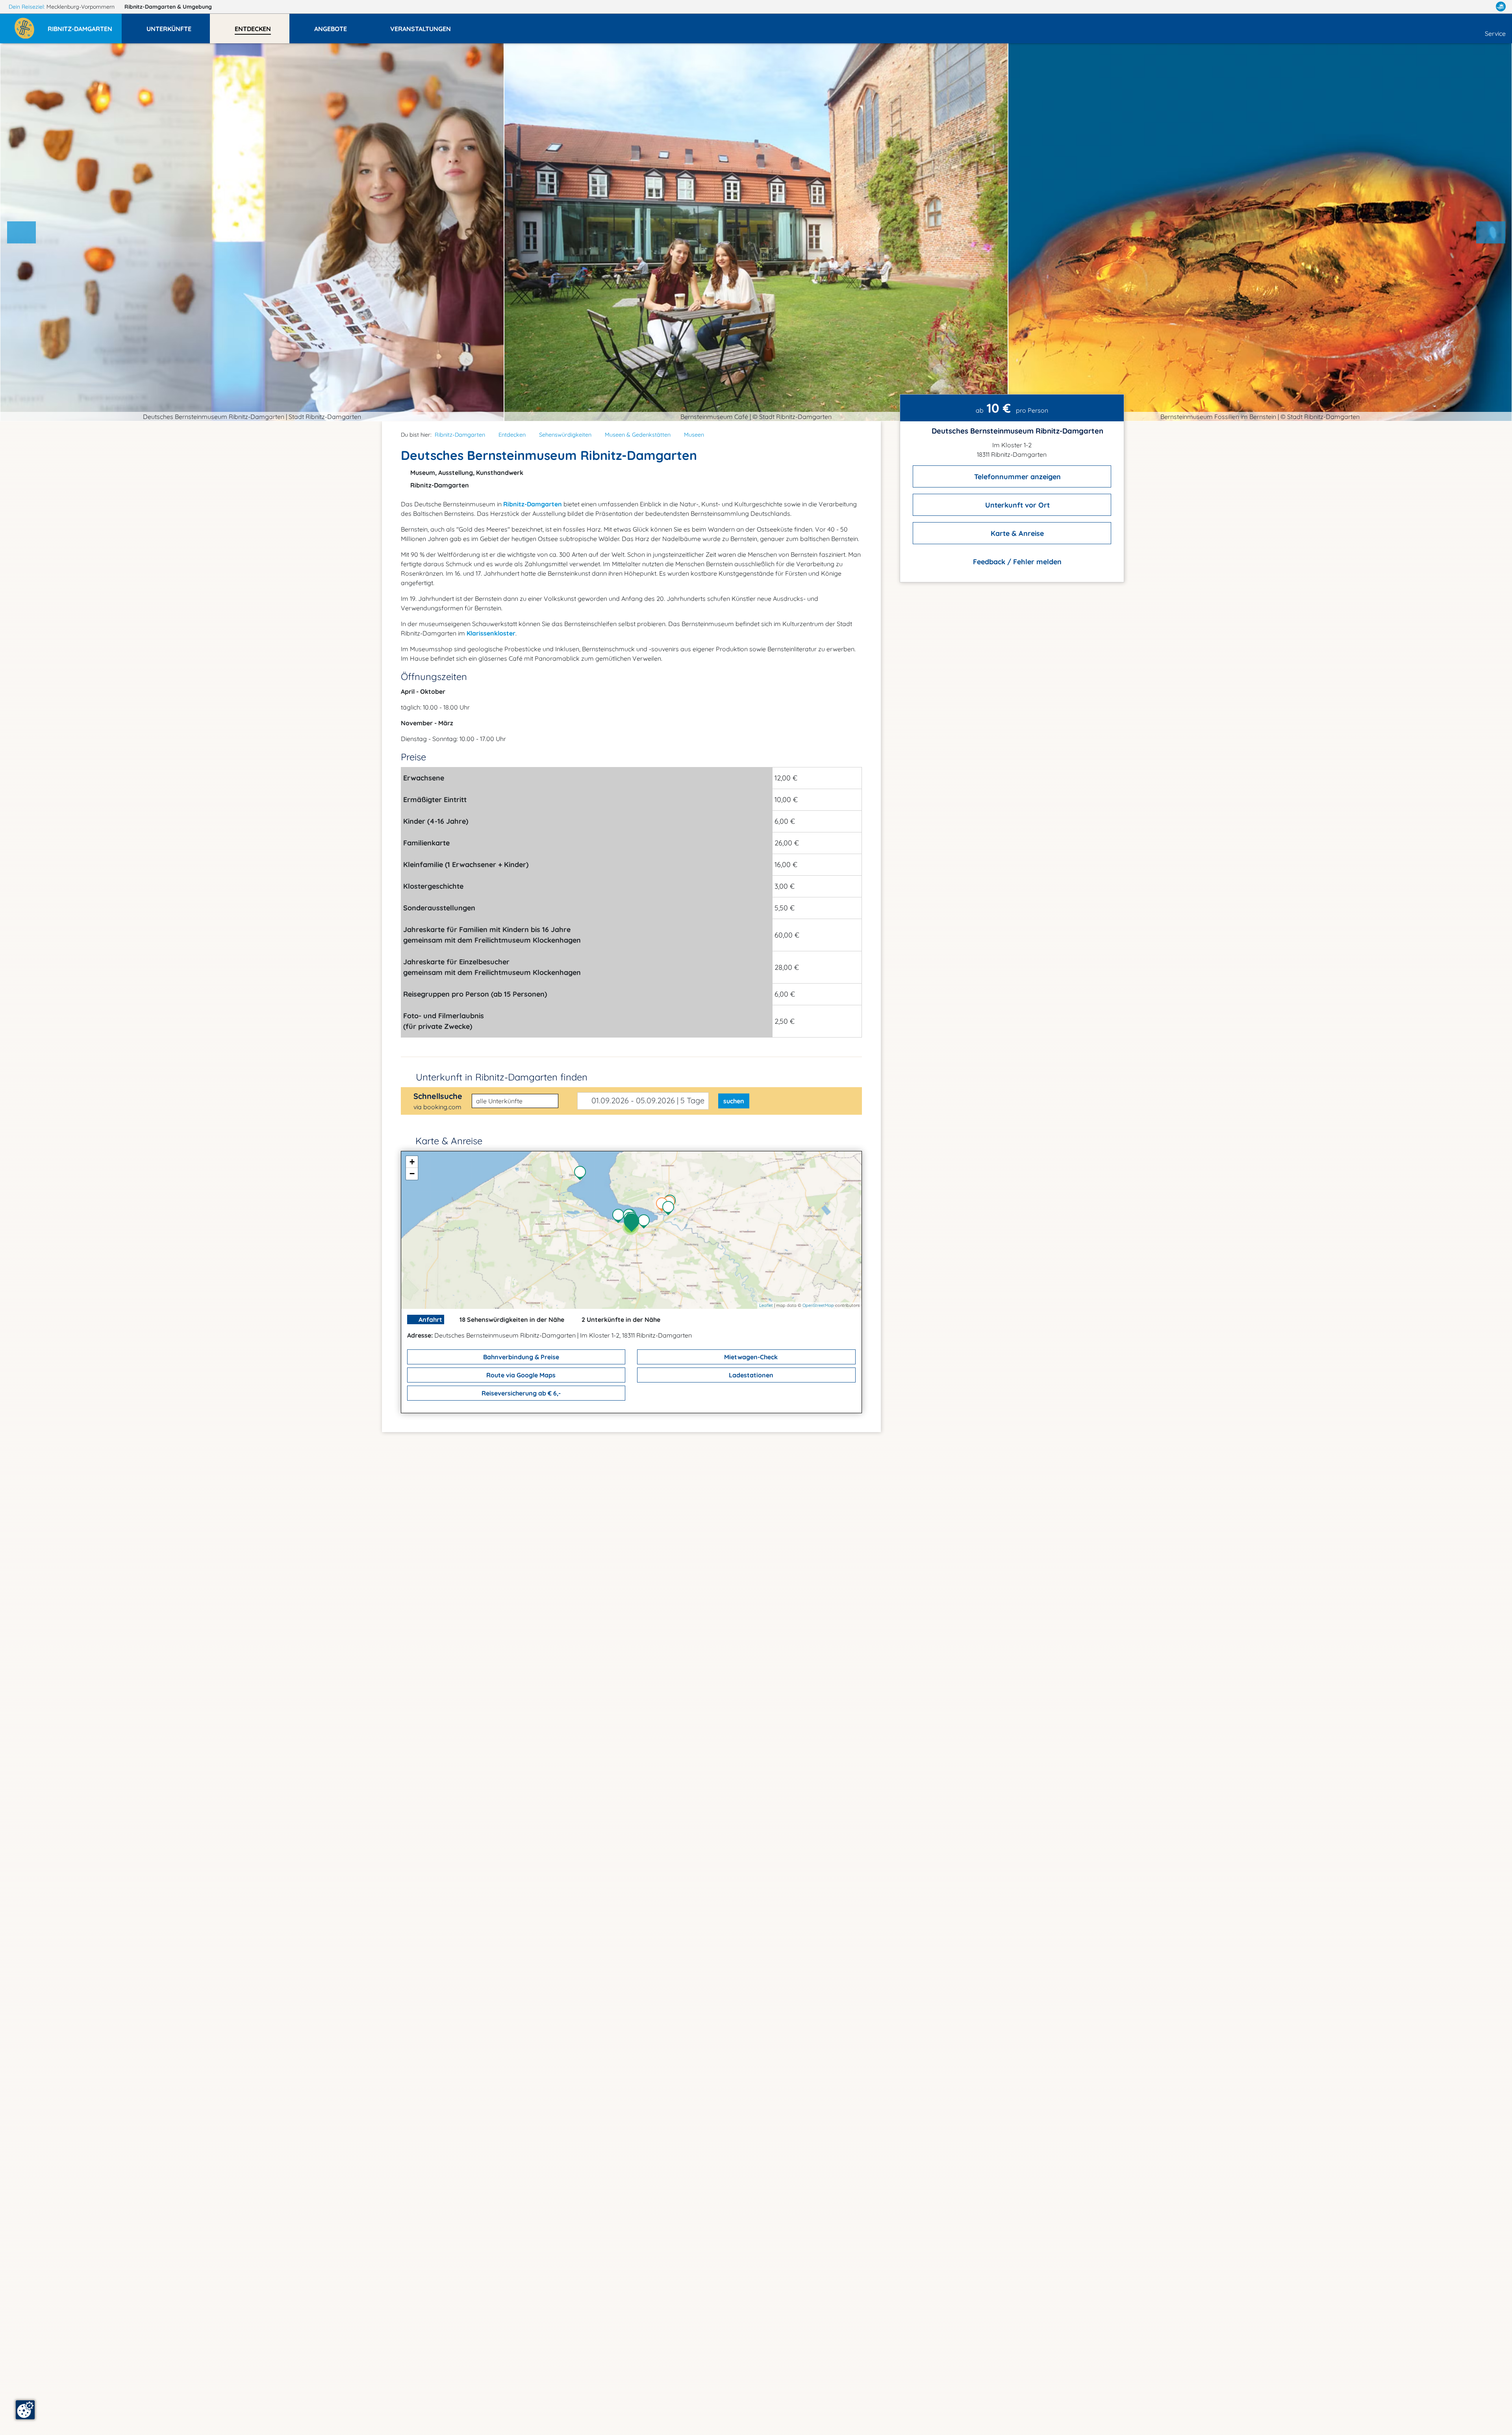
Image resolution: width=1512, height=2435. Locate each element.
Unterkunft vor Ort (1016, 505)
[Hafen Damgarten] (670, 1209)
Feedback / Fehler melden (1016, 562)
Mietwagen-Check (750, 1357)
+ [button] (412, 1162)
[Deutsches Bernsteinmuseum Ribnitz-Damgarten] (634, 1223)
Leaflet (766, 1305)
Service (1495, 33)
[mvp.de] (1501, 7)
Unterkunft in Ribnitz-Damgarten (502, 1077)
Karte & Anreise (1016, 533)
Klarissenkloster (491, 633)
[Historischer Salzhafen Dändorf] (582, 1174)
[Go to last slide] (22, 232)
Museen (694, 435)
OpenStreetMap (818, 1305)
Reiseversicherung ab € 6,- (520, 1393)
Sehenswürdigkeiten (565, 435)
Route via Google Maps (520, 1375)
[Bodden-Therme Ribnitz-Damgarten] (620, 1217)
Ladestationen (750, 1375)
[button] (85, 25)
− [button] (412, 1174)
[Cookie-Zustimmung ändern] (25, 2410)
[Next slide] (1491, 232)
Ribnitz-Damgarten (168, 7)
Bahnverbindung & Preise (520, 1357)
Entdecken (512, 435)
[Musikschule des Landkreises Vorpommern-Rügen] (646, 1222)
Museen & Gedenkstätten (638, 435)
